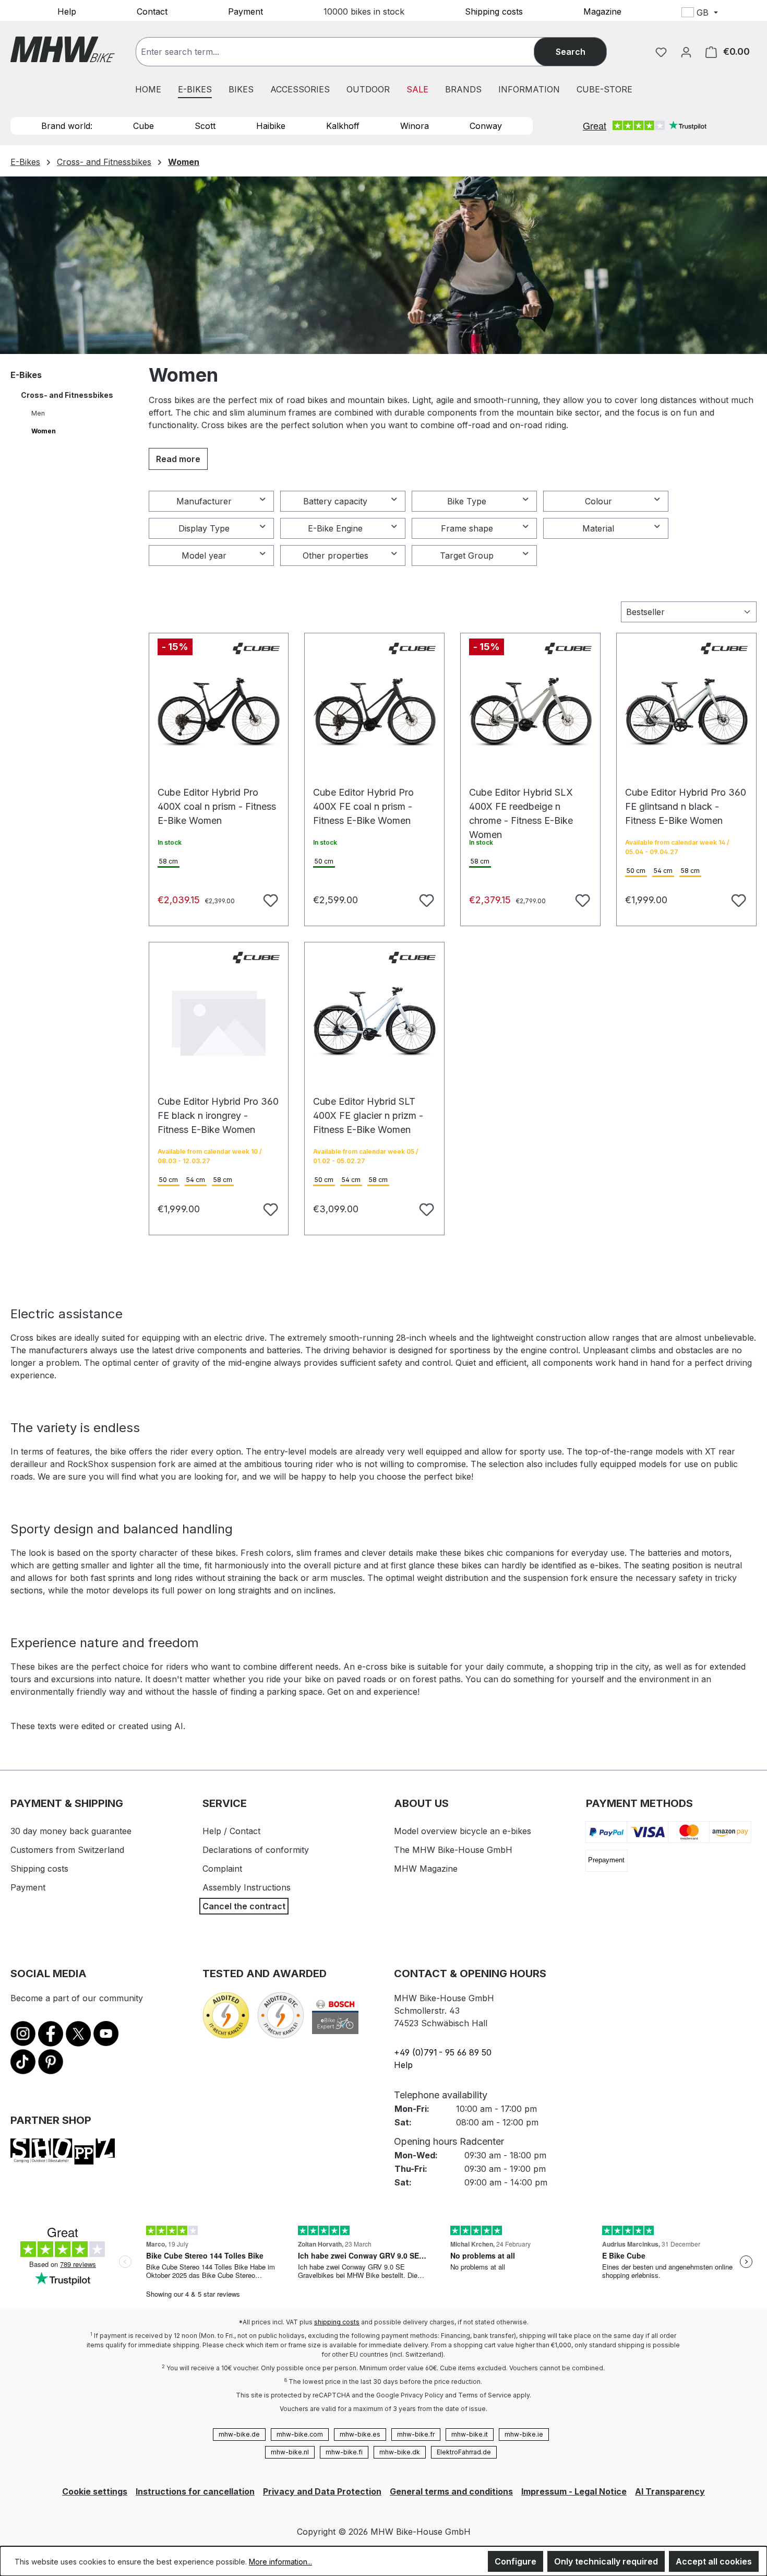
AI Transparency (670, 2491)
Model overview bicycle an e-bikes (463, 1831)
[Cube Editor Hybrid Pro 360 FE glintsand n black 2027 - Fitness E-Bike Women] (686, 712)
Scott (205, 126)
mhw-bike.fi (344, 2452)
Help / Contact (231, 1831)
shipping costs (337, 2322)
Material (598, 528)
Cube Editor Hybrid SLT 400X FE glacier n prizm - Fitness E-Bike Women (368, 1107)
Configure (516, 2561)
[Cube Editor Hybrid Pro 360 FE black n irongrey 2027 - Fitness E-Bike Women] (219, 1021)
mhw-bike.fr (416, 2434)
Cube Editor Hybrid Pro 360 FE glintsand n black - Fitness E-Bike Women (686, 797)
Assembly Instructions (247, 1887)
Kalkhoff (343, 126)
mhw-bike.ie (524, 2434)
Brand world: (67, 126)
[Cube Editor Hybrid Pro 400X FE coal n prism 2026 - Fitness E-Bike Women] (374, 712)
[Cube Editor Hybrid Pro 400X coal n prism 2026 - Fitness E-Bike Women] (219, 712)
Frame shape (467, 528)
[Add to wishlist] (269, 899)
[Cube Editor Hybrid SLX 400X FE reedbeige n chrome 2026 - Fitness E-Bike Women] (530, 712)
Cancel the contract (244, 1906)
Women (44, 431)
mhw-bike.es (360, 2434)
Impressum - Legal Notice (574, 2491)
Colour (598, 501)
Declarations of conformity (256, 1850)
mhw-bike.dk (400, 2452)
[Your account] (686, 52)
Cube (143, 126)
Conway (486, 126)
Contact (152, 11)
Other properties (335, 556)
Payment (245, 11)
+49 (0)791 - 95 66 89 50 (443, 2052)
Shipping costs (494, 11)
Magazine (602, 11)
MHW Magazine (426, 1869)
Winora (415, 126)
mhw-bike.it (470, 2434)
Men (38, 413)
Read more (178, 459)
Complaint (222, 1869)
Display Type (204, 528)
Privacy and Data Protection (322, 2491)
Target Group (467, 556)
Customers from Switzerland (67, 1850)
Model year (204, 556)
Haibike (271, 126)
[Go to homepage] (63, 49)
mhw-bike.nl (290, 2452)
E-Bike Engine (335, 528)
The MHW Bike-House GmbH (453, 1850)
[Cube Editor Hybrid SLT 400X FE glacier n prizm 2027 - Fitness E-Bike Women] (374, 1021)
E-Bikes (26, 375)
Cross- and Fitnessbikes (67, 395)
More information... (280, 2562)
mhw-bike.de (239, 2434)
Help (67, 11)
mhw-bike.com (300, 2434)
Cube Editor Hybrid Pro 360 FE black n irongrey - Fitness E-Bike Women (218, 1107)
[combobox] (345, 52)
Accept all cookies (714, 2561)
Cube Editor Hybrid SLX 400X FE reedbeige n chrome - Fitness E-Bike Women (521, 797)
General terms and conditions (451, 2491)
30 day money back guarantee (71, 1831)
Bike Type (467, 501)
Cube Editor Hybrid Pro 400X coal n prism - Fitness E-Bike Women (217, 797)
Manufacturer (204, 501)
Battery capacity (335, 501)
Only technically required (606, 2561)
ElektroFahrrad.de (464, 2452)
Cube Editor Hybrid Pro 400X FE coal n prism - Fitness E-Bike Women (363, 797)
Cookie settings (95, 2491)
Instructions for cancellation (195, 2491)
